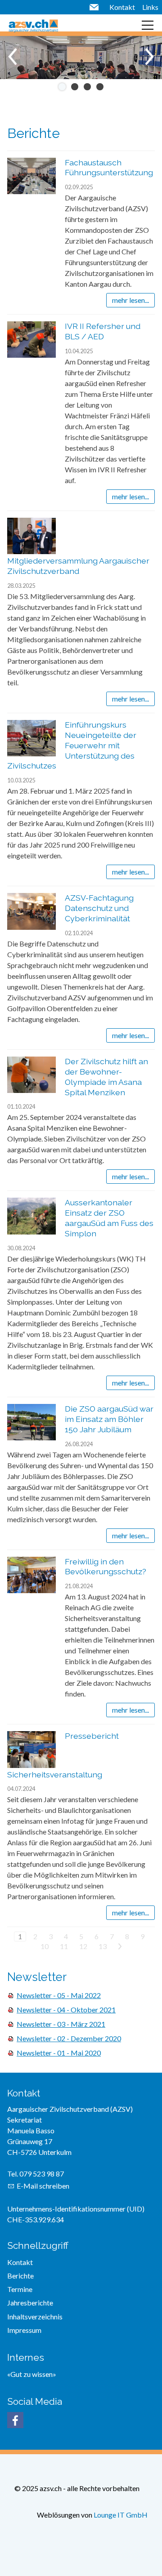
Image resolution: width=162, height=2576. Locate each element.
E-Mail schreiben (43, 2186)
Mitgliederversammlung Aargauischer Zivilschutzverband (78, 566)
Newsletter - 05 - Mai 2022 (59, 1995)
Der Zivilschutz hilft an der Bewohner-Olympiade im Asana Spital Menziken (106, 1077)
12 (83, 1946)
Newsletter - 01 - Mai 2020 (59, 2053)
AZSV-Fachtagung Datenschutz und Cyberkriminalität (99, 908)
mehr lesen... (130, 300)
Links (150, 7)
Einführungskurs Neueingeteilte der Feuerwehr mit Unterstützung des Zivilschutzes (72, 745)
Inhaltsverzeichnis (35, 2316)
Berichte (20, 2276)
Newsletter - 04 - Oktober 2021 (66, 2010)
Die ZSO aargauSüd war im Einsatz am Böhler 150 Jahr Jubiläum (109, 1419)
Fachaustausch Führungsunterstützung (109, 168)
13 (103, 1946)
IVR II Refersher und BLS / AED (103, 331)
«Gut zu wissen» (32, 2374)
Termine (20, 2289)
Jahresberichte (30, 2303)
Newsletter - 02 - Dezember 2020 (69, 2038)
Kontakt (122, 7)
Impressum (24, 2330)
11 (64, 1946)
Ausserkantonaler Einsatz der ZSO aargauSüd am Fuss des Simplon (109, 1218)
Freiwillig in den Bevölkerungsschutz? (106, 1567)
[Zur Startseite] (33, 25)
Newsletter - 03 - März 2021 (61, 2024)
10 (45, 1946)
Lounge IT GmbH (121, 2515)
